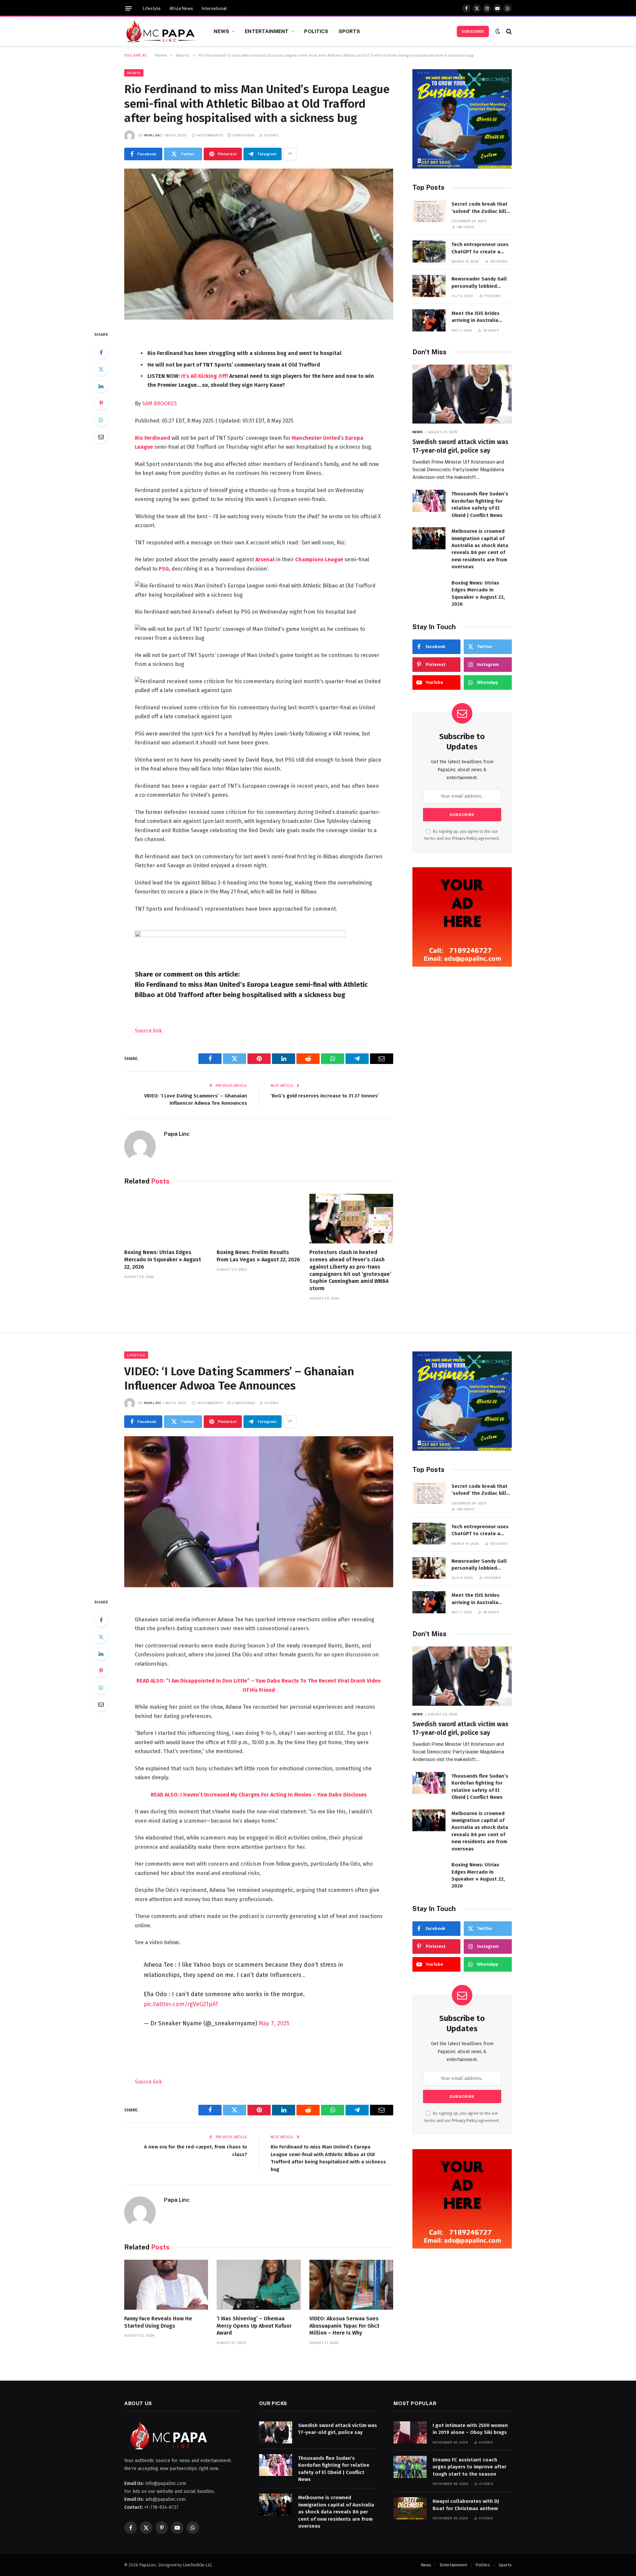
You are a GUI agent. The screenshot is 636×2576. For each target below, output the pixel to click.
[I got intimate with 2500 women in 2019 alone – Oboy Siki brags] (410, 2432)
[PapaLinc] (161, 31)
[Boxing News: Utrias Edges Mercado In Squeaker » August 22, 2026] (166, 1219)
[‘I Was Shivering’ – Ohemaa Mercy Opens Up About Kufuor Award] (259, 2285)
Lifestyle (152, 8)
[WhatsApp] (101, 420)
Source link (148, 1031)
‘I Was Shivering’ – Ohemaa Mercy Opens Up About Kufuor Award (254, 2326)
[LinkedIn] (101, 386)
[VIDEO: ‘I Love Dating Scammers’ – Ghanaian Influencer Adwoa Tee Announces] (259, 1512)
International (214, 8)
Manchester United (316, 438)
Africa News (181, 8)
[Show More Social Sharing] (290, 154)
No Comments (210, 135)
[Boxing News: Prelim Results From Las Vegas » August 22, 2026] (259, 1219)
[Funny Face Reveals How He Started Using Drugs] (166, 2285)
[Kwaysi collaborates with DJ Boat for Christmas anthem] (410, 2508)
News (221, 31)
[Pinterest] (101, 403)
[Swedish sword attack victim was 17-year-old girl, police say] (462, 394)
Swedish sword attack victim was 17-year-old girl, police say (460, 446)
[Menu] (129, 8)
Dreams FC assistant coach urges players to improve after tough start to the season (470, 2467)
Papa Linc (153, 135)
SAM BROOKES (159, 404)
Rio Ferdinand (153, 438)
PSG (164, 569)
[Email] (101, 437)
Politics (316, 31)
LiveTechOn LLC (197, 2565)
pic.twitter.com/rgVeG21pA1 (181, 2004)
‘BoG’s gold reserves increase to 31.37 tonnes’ (325, 1096)
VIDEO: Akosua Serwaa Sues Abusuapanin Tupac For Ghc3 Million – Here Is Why (344, 2326)
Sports (349, 31)
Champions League (319, 559)
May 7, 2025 (274, 2023)
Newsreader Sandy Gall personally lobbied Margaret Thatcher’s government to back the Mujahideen (479, 283)
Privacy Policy (465, 838)
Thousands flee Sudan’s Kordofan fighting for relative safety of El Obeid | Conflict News (480, 504)
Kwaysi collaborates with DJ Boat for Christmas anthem (466, 2505)
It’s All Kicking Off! (205, 376)
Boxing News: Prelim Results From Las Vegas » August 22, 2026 (258, 1256)
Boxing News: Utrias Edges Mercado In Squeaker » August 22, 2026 (163, 1260)
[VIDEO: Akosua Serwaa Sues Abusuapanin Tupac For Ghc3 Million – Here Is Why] (351, 2285)
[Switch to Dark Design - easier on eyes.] (498, 31)
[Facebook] (101, 352)
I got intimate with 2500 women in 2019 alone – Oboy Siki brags (470, 2429)
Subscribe (473, 31)
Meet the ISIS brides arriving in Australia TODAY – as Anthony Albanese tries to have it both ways (481, 317)
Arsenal (265, 559)
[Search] (508, 31)
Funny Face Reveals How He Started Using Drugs (158, 2322)
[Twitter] (101, 369)
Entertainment (267, 31)
